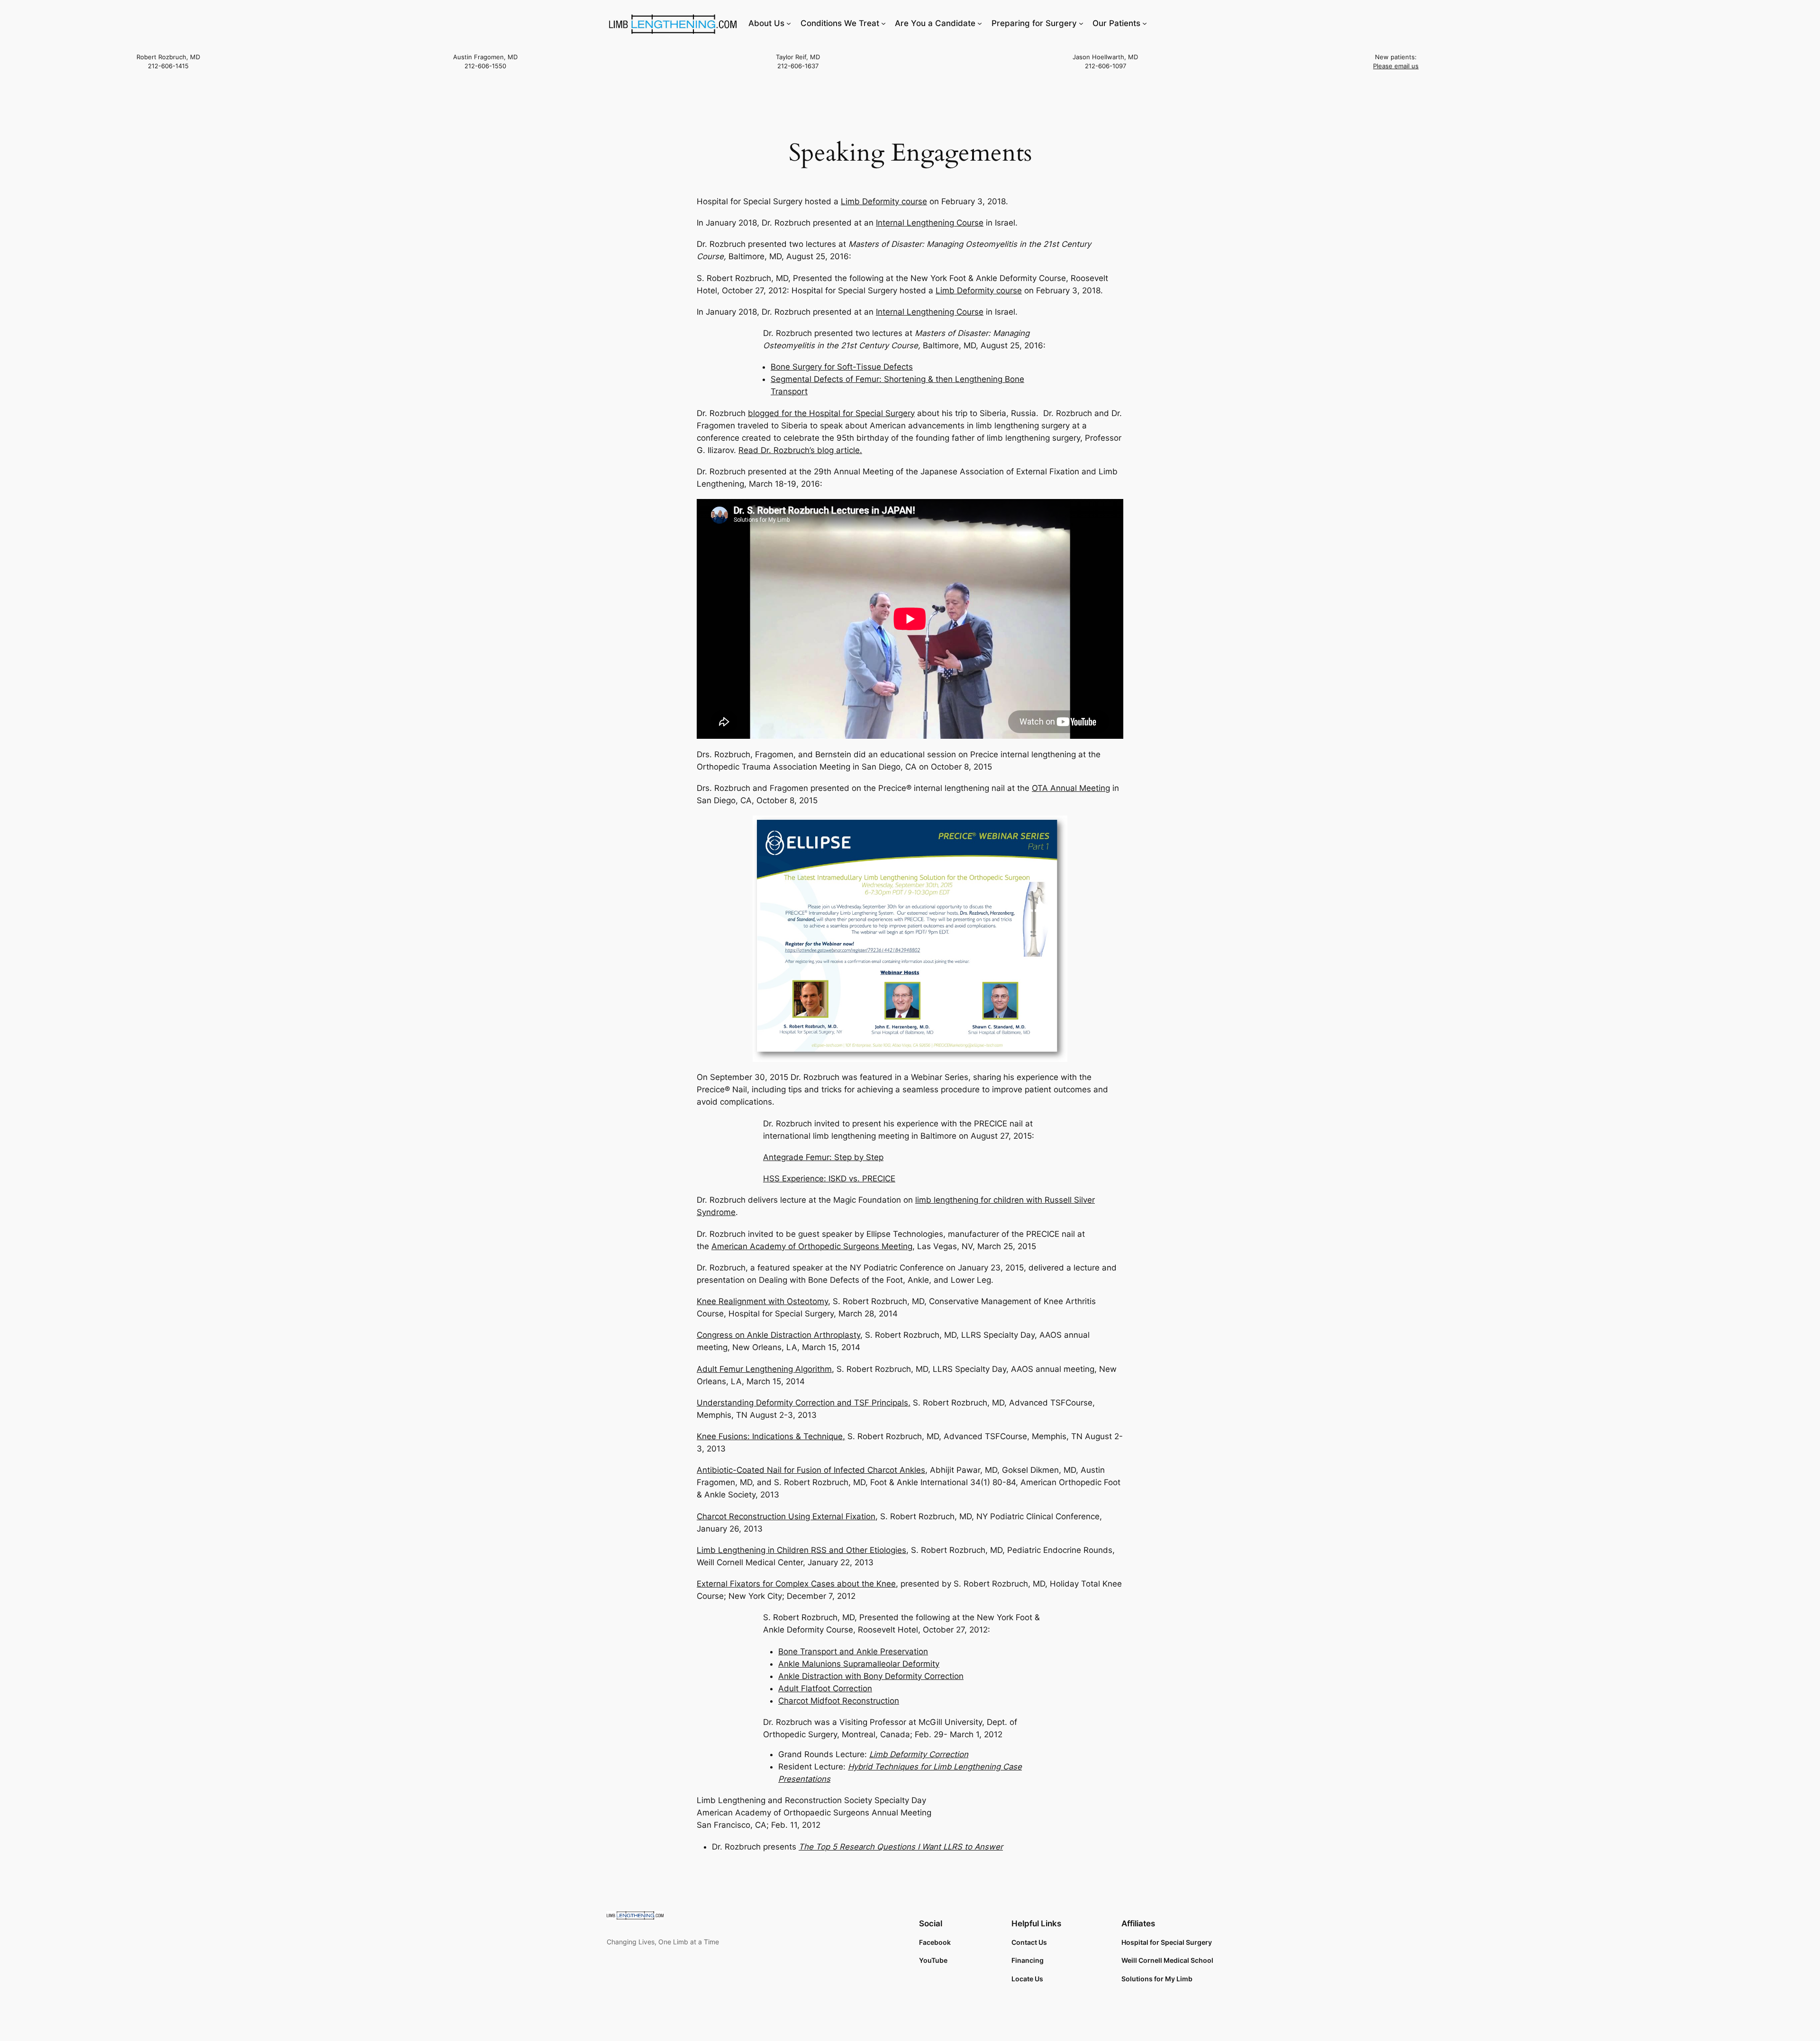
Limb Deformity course (884, 201)
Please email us (1396, 66)
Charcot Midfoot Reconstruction (839, 1701)
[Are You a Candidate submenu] (980, 23)
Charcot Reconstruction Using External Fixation (786, 1516)
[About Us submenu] (789, 23)
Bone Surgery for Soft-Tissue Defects (842, 367)
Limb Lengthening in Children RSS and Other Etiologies (801, 1550)
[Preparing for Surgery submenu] (1081, 23)
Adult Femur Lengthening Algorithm (764, 1369)
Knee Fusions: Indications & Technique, (771, 1436)
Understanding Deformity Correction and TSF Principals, (804, 1403)
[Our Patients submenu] (1145, 23)
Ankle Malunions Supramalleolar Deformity (859, 1664)
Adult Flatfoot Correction (825, 1688)
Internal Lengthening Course (930, 223)
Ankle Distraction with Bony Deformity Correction (871, 1676)
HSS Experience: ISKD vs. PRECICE (829, 1179)
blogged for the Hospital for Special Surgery (831, 413)
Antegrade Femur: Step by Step (823, 1157)
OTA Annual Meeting (1071, 788)
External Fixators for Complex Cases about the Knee (796, 1584)
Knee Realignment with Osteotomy (762, 1301)
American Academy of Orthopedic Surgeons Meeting (812, 1246)
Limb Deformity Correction (919, 1754)
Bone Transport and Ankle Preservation (853, 1651)
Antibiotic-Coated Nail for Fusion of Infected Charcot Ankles (811, 1470)
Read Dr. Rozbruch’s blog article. (800, 450)
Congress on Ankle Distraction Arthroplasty (778, 1335)
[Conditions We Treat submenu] (883, 23)
